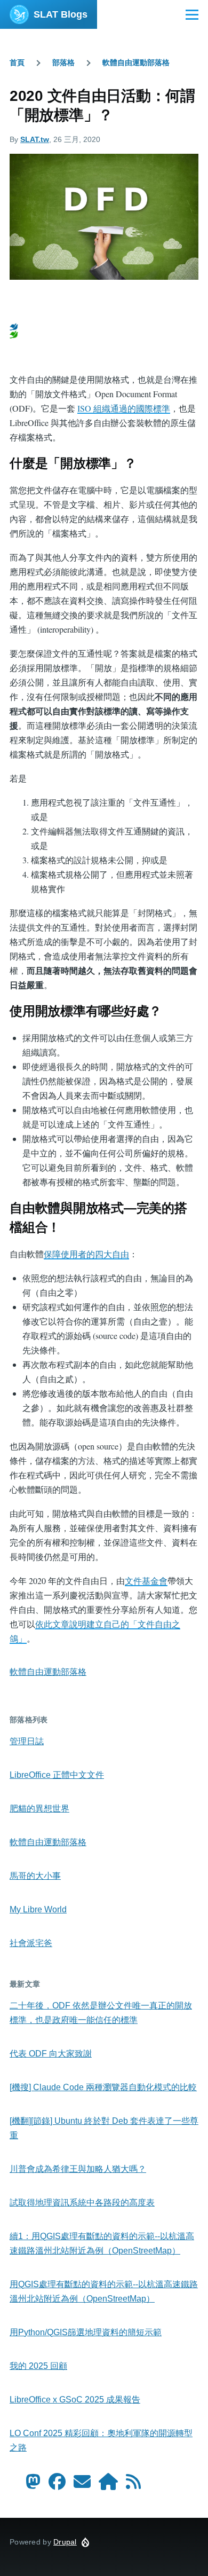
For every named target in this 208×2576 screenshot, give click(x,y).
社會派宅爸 (31, 1943)
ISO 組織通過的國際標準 (124, 408)
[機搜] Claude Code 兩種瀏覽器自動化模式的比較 (103, 2087)
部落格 (63, 62)
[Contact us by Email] (82, 2485)
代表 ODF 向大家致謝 (51, 2054)
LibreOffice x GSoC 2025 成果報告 (75, 2400)
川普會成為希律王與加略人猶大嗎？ (78, 2169)
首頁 (17, 62)
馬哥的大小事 (35, 1876)
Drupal (65, 2542)
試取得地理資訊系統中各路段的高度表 (82, 2203)
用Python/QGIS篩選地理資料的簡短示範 (86, 2332)
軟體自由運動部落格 (136, 62)
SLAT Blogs (61, 14)
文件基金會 (146, 1581)
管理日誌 (27, 1741)
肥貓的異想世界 (39, 1809)
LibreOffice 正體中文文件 (57, 1775)
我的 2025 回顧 (38, 2366)
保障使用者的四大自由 (86, 1254)
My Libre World (38, 1909)
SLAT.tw (35, 139)
